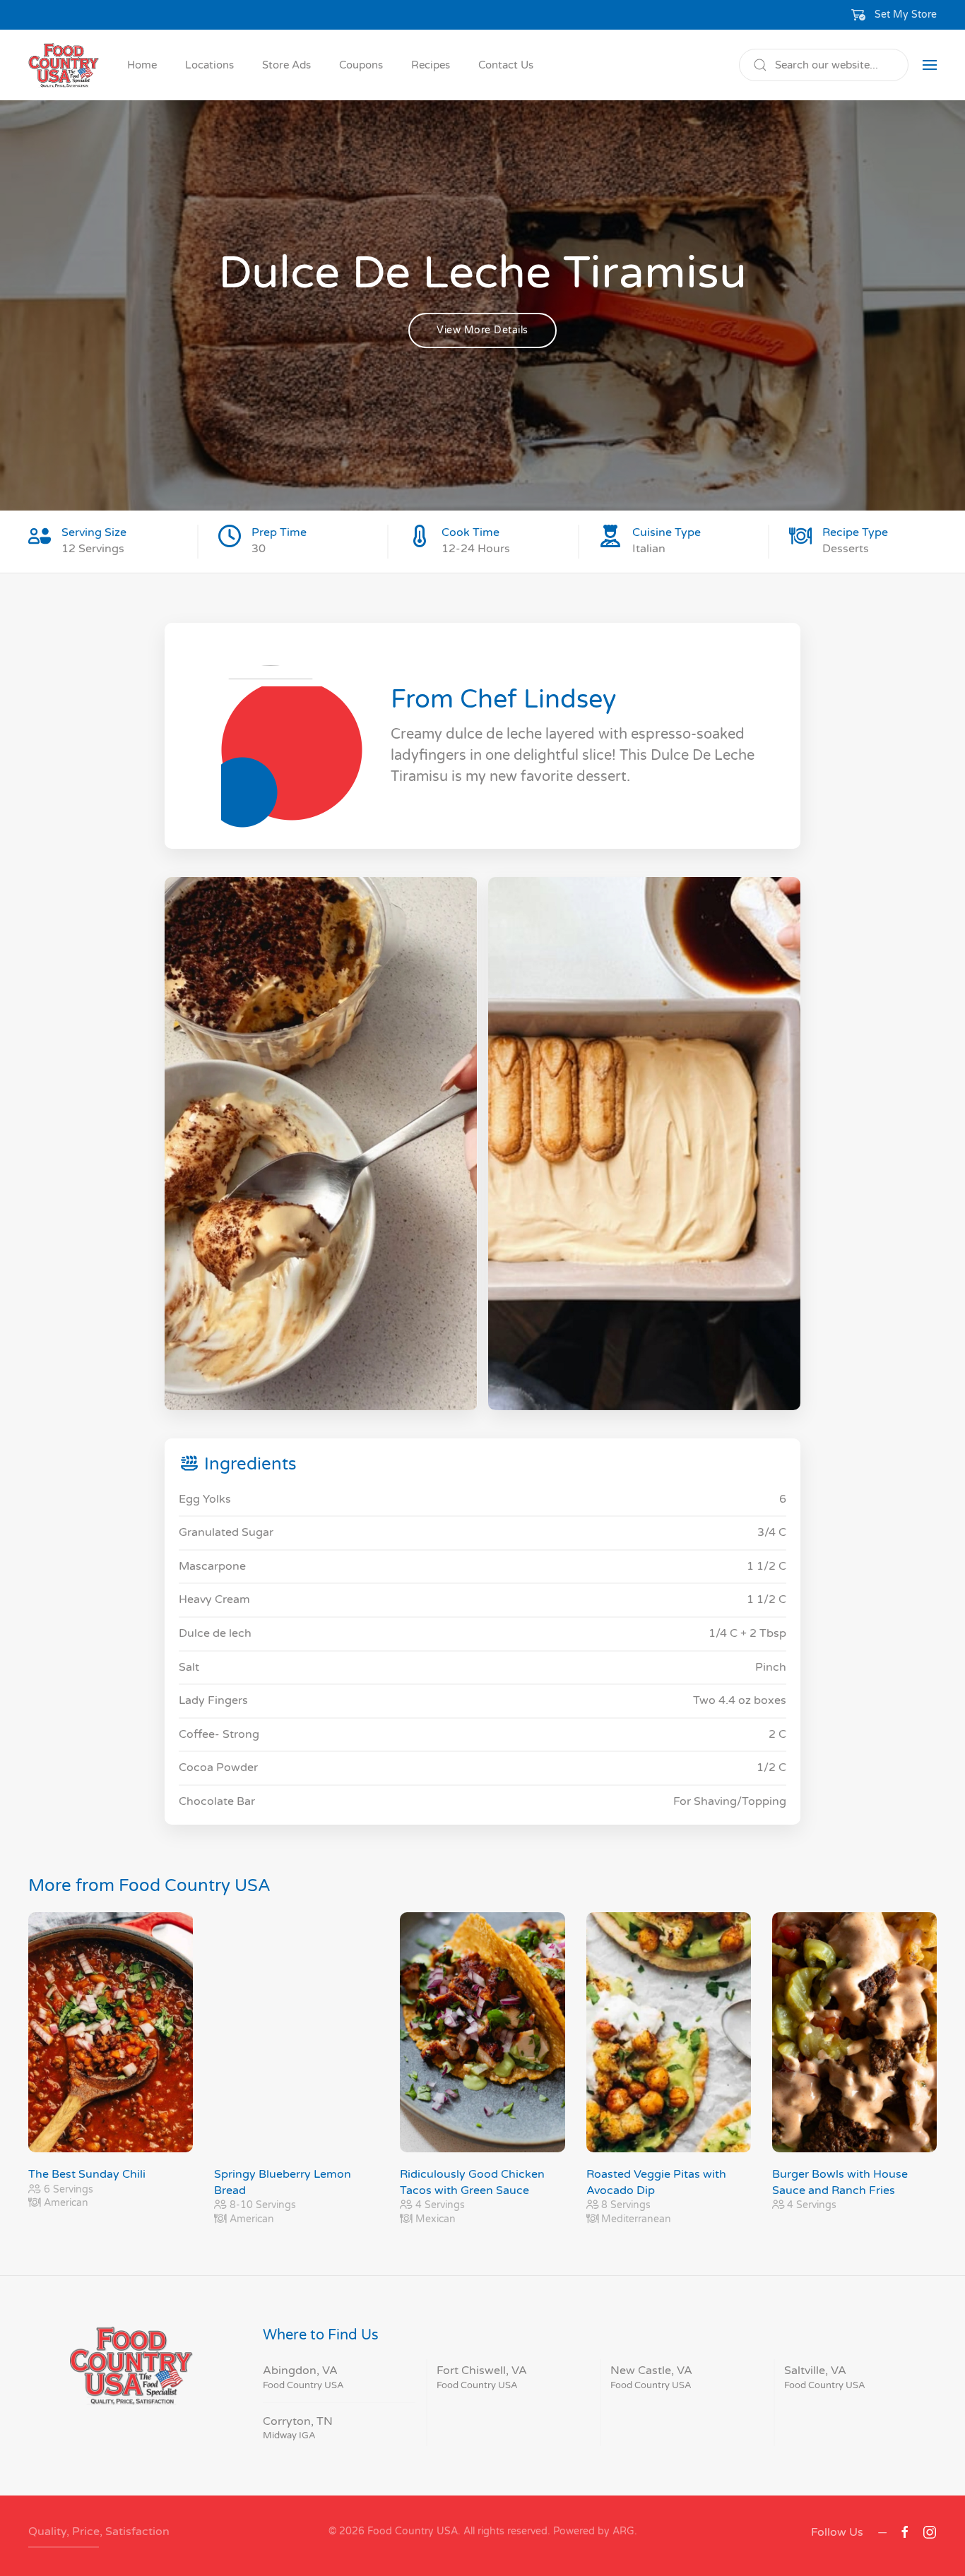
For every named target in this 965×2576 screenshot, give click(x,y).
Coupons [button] (361, 65)
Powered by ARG (592, 2531)
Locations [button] (209, 65)
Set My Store (906, 14)
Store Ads (286, 65)
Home (142, 65)
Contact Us (506, 65)
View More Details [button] (482, 330)
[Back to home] (64, 65)
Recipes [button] (431, 65)
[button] (894, 15)
